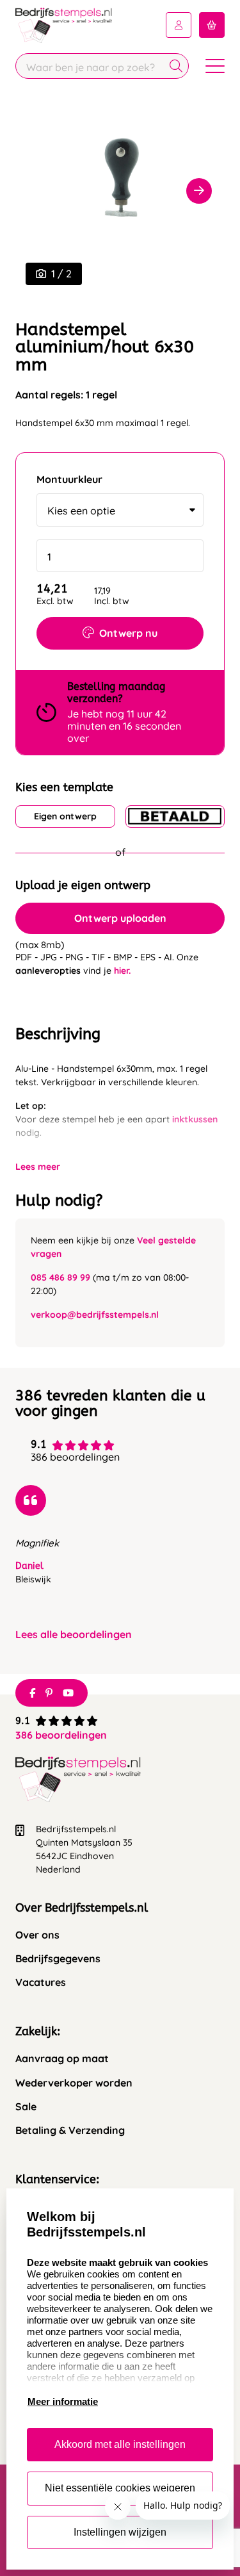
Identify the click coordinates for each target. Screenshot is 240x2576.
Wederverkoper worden (74, 2083)
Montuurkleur (69, 480)
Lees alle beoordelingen (74, 1635)
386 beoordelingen (61, 1735)
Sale (26, 2107)
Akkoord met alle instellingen (120, 2444)
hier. (122, 971)
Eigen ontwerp (65, 816)
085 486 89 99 (60, 1277)
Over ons (37, 1935)
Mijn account (179, 25)
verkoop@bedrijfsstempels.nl (95, 1315)
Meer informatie (63, 2401)
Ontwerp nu (128, 633)
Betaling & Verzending (70, 2130)
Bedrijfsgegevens (58, 1959)
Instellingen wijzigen (120, 2532)
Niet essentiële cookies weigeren (120, 2488)
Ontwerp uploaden (120, 918)
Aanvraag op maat (62, 2059)
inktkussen (195, 1119)
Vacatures (41, 1982)
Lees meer (38, 1167)
